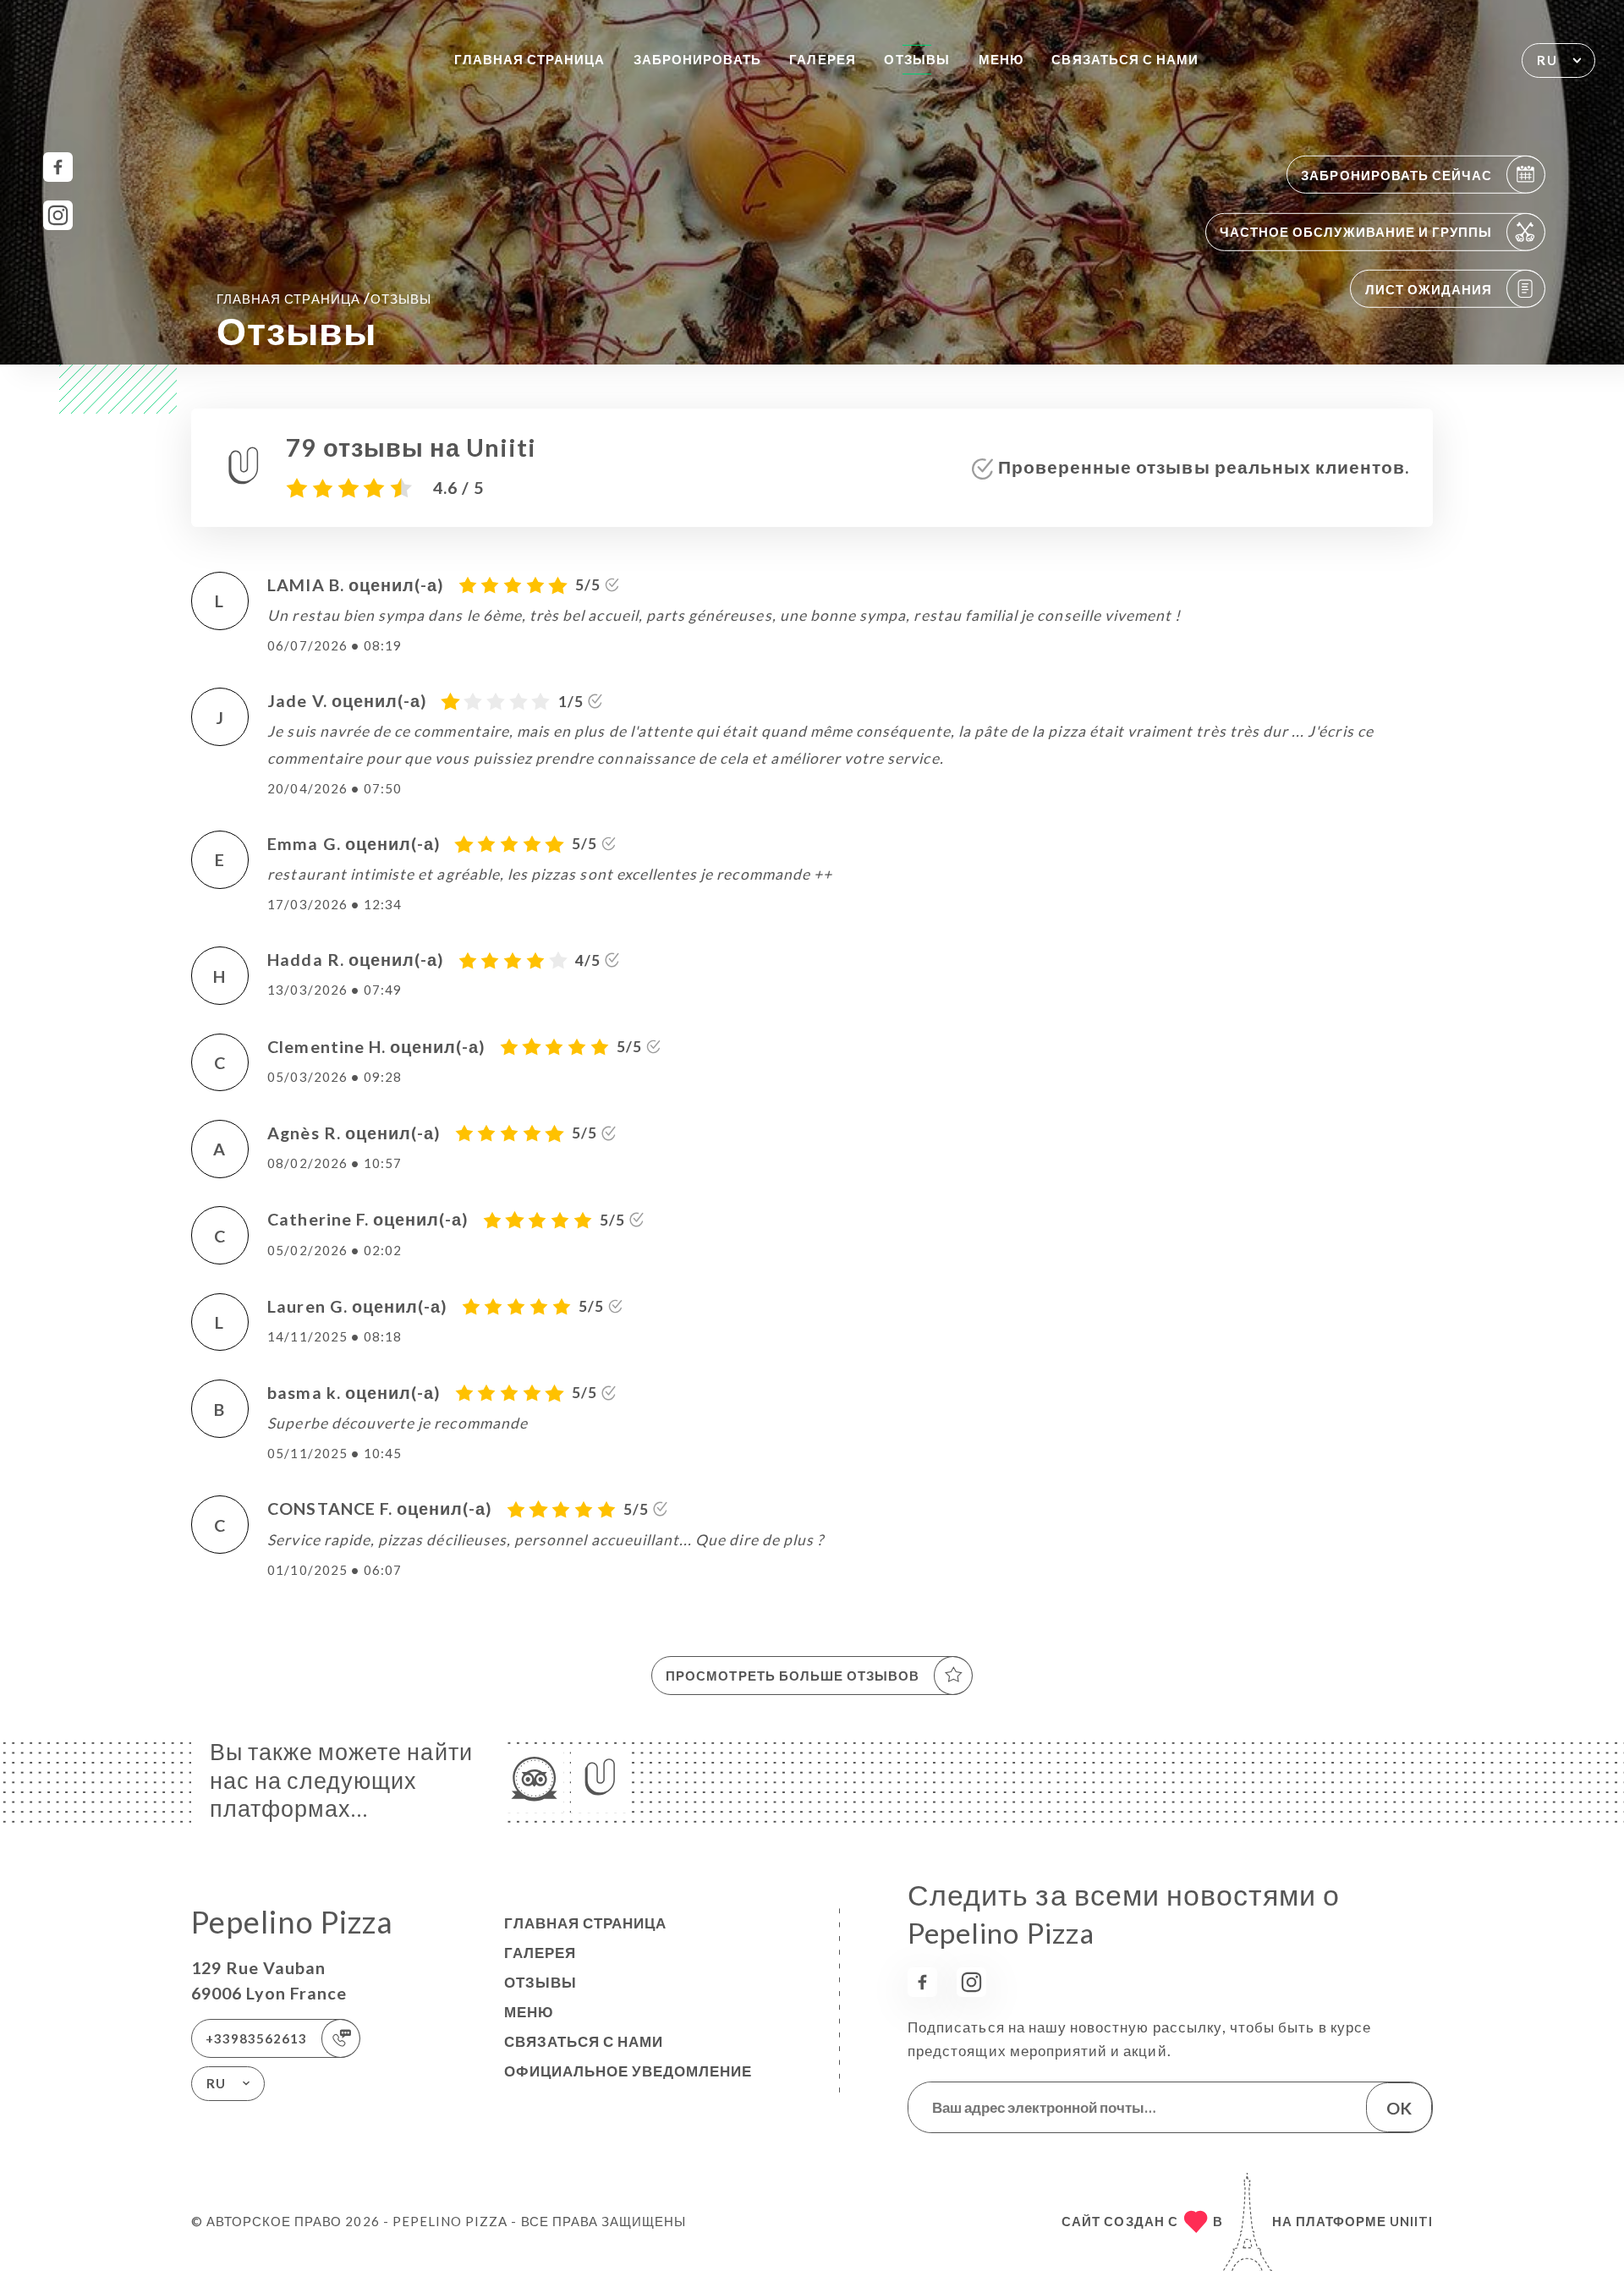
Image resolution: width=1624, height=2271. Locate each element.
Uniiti (1411, 2221)
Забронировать (697, 59)
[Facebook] (58, 167)
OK (1399, 2108)
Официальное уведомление (628, 2071)
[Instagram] (58, 215)
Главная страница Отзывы (324, 298)
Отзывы (916, 59)
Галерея (822, 59)
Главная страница (530, 59)
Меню (1001, 59)
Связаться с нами (1125, 59)
